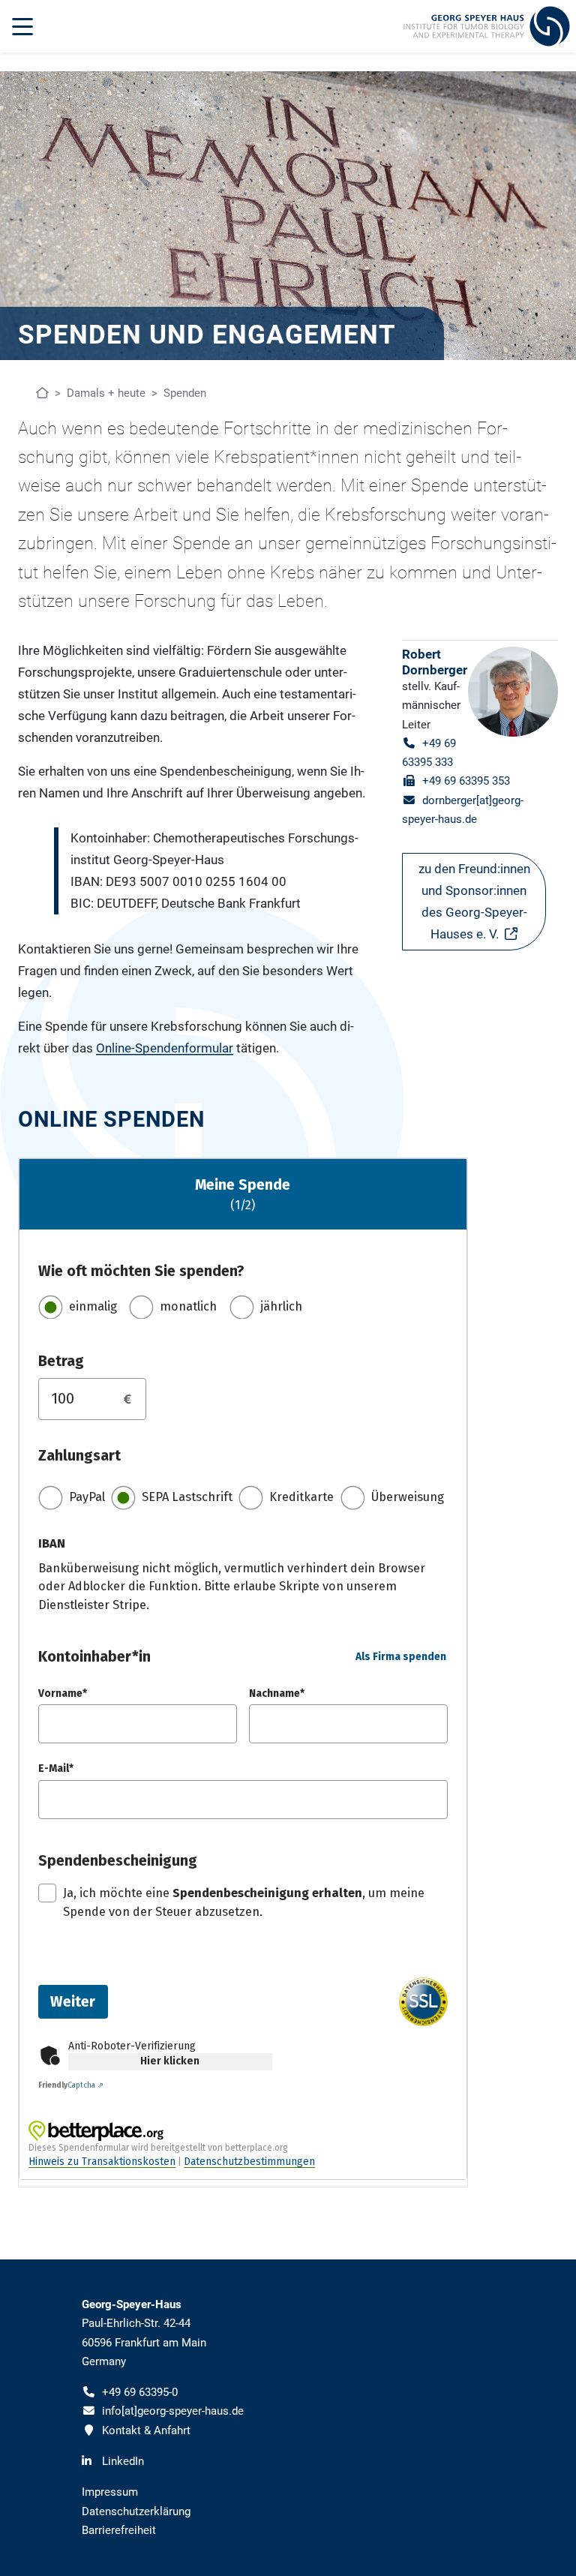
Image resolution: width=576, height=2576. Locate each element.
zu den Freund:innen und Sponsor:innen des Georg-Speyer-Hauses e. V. (474, 901)
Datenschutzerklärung (136, 2511)
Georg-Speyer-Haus (132, 2304)
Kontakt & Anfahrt (146, 2430)
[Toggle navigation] (22, 26)
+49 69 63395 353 (466, 781)
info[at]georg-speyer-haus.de (173, 2411)
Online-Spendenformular (165, 1048)
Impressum (110, 2492)
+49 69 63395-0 (140, 2392)
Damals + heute (106, 393)
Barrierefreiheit (119, 2530)
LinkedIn (123, 2461)
